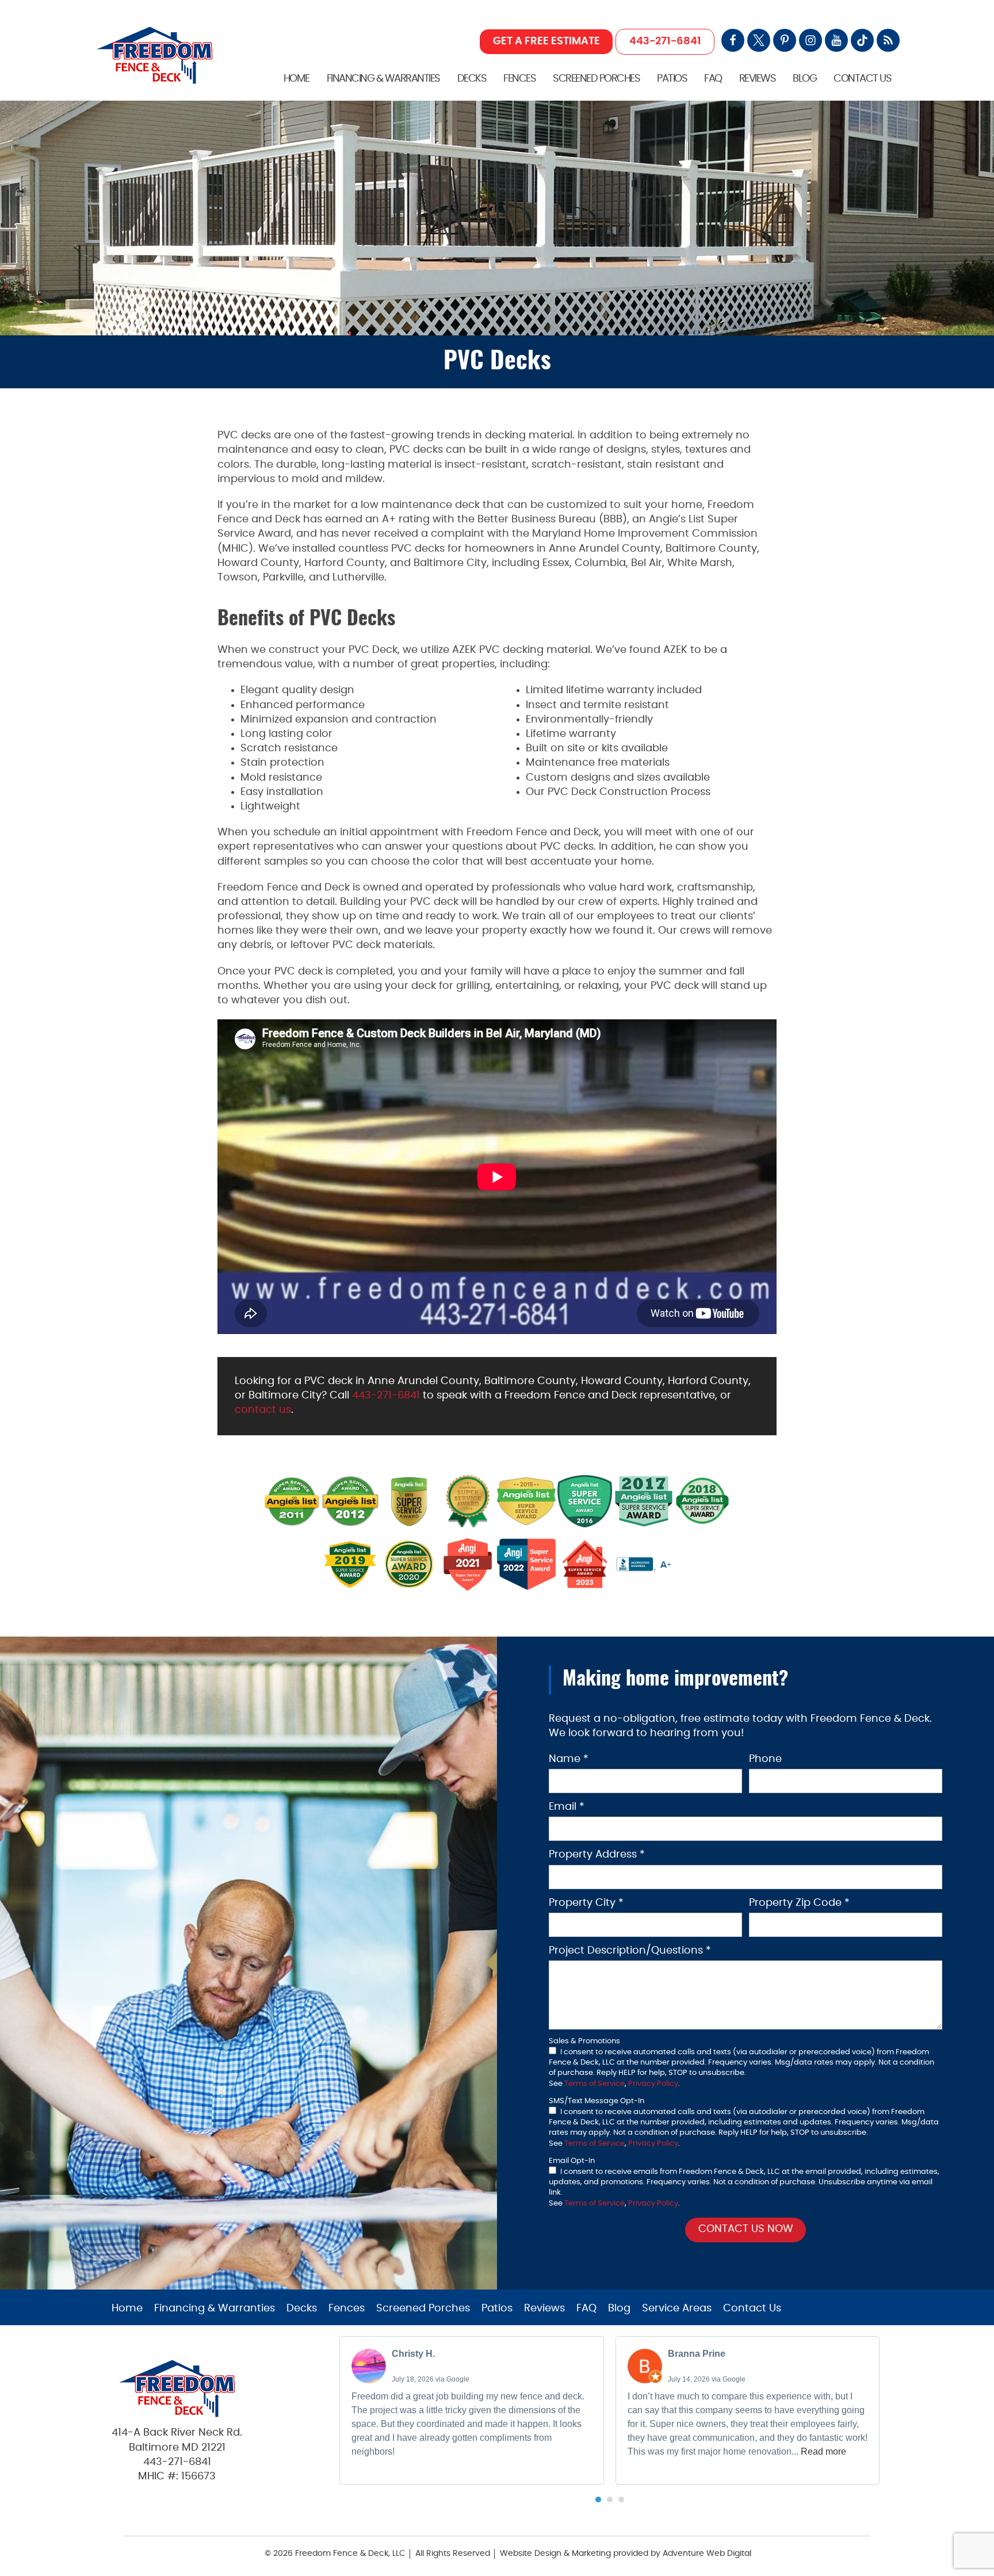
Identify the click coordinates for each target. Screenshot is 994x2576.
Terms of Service (595, 2084)
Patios (672, 79)
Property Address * (597, 1855)
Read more (823, 2451)
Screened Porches (596, 79)
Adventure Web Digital (707, 2554)
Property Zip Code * (799, 1903)
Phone (765, 1759)
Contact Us (862, 79)
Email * (567, 1807)
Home (297, 79)
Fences (519, 79)
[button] (598, 2499)
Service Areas (677, 2309)
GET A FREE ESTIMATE (546, 41)
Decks (472, 79)
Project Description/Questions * (630, 1951)
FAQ (713, 79)
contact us (263, 1410)
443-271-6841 (665, 41)
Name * (569, 1759)
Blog (804, 79)
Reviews (758, 79)
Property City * (586, 1903)
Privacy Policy (653, 2084)
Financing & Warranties (383, 79)
